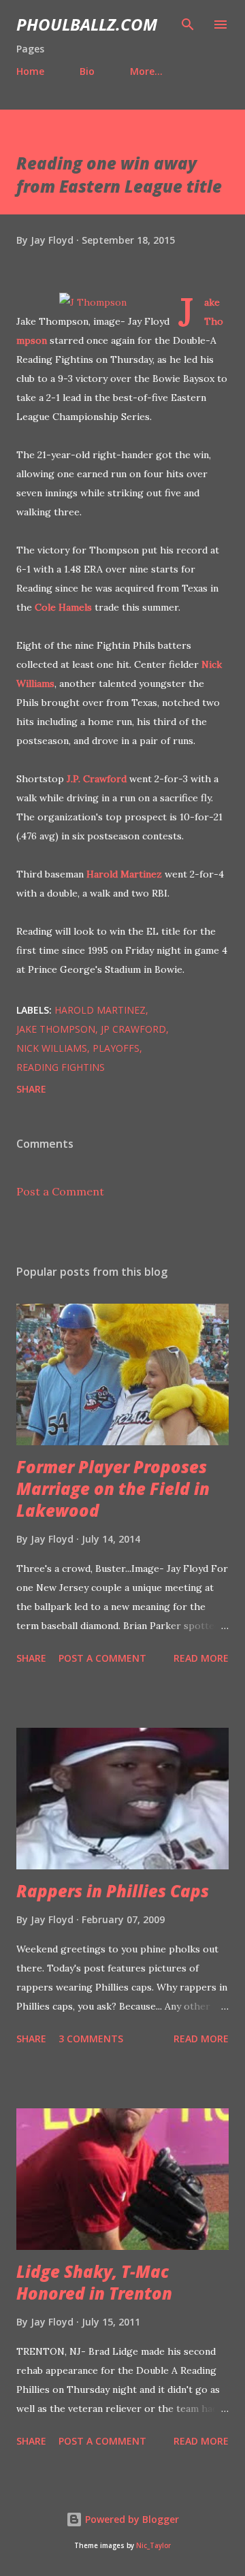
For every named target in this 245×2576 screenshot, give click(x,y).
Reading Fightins (61, 1067)
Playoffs (116, 1048)
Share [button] (31, 1089)
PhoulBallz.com (87, 24)
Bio (87, 71)
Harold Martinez (124, 874)
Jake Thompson (56, 1029)
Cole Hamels (63, 607)
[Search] (188, 25)
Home (30, 71)
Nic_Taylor (153, 2546)
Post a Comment (60, 1191)
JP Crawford (133, 1029)
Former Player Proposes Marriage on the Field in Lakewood (113, 1488)
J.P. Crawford (97, 779)
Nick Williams (52, 1048)
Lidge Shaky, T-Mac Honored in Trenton (94, 2282)
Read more (201, 1658)
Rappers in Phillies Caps (113, 1891)
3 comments (91, 2039)
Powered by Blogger (131, 2519)
